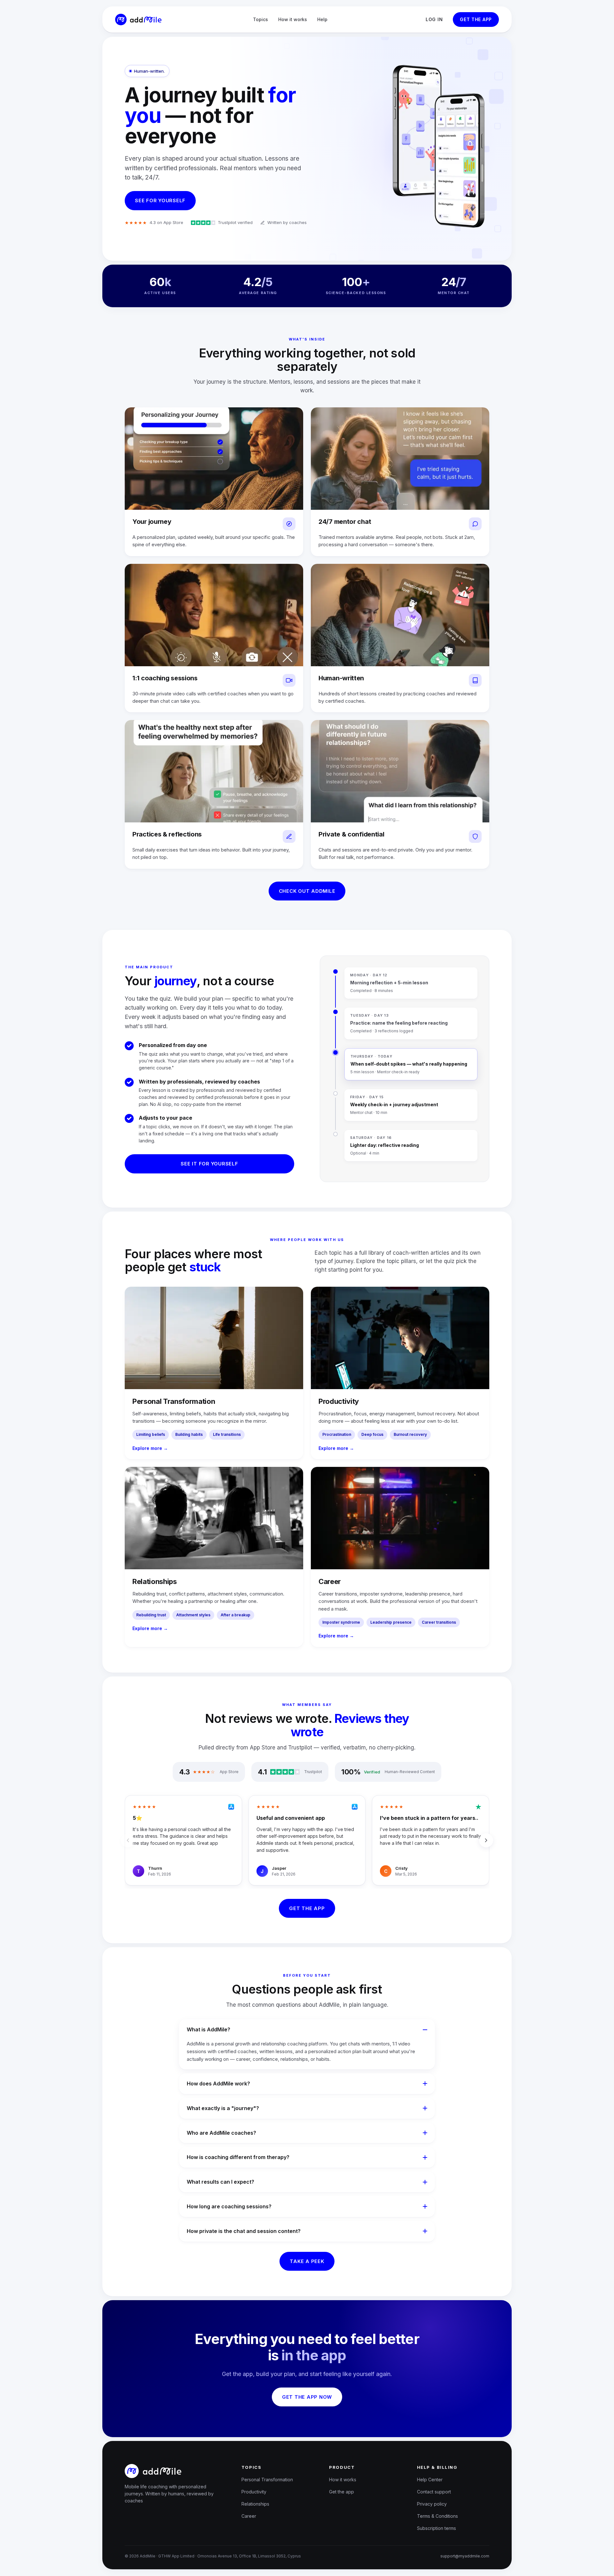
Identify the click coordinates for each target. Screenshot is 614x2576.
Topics (260, 19)
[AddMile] (138, 20)
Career (249, 2516)
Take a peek (307, 2261)
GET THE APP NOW (307, 2397)
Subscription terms (437, 2528)
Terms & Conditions (437, 2516)
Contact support (434, 2492)
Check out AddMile (307, 891)
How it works (293, 19)
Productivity (254, 2492)
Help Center (430, 2480)
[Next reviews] (486, 1840)
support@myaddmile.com (465, 2556)
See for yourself (160, 200)
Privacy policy (432, 2504)
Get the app (476, 19)
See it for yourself (209, 1164)
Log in (434, 19)
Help (322, 19)
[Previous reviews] (128, 1840)
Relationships (255, 2504)
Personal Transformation (267, 2480)
